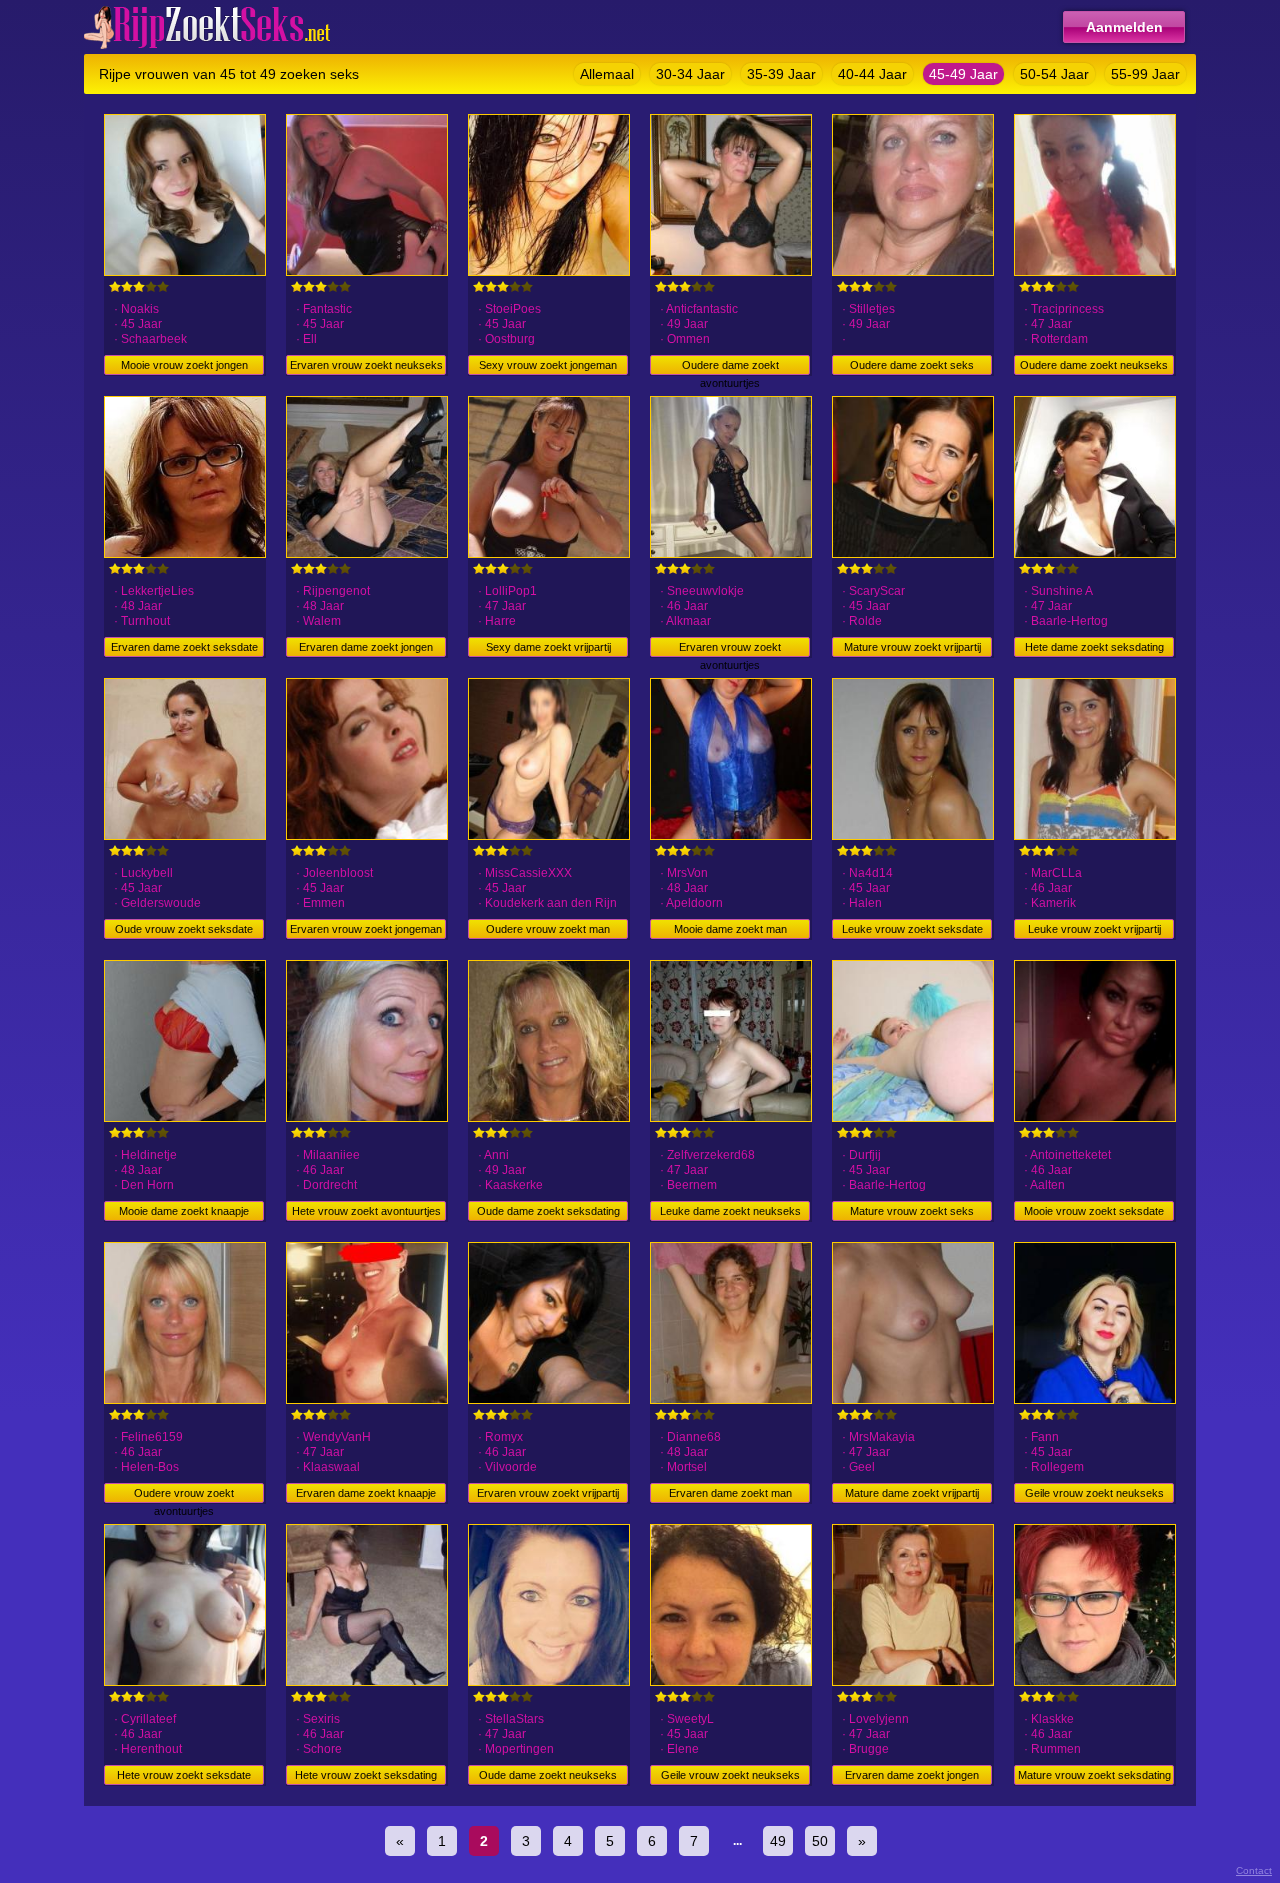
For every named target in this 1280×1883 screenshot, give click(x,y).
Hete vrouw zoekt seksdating (366, 1775)
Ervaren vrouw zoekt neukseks (366, 365)
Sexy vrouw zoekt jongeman (548, 365)
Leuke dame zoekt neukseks (730, 1211)
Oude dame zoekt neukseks (548, 1775)
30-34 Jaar (690, 74)
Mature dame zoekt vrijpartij (912, 1493)
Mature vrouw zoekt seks (912, 1211)
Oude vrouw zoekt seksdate (184, 929)
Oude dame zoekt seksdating (548, 1211)
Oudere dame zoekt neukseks (1094, 365)
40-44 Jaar (872, 74)
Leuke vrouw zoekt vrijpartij (1094, 929)
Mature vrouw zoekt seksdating (1094, 1775)
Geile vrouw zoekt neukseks (1094, 1493)
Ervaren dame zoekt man (730, 1493)
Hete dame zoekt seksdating (1094, 647)
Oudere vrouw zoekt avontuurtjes (184, 1495)
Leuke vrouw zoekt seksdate (912, 929)
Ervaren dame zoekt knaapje (366, 1493)
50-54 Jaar (1054, 74)
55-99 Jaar (1145, 74)
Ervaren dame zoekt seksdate (184, 647)
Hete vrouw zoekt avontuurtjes (366, 1211)
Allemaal (607, 74)
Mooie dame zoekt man (730, 929)
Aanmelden (1124, 27)
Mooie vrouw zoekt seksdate (1094, 1211)
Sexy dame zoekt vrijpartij (548, 647)
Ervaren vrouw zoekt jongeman (366, 929)
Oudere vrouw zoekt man (548, 929)
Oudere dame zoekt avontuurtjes (730, 367)
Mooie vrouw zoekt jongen (184, 365)
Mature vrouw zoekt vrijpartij (912, 647)
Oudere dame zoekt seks (912, 365)
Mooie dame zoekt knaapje (184, 1211)
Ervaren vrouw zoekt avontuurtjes (730, 649)
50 (820, 1841)
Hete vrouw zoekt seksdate (184, 1775)
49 (778, 1841)
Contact (1254, 1870)
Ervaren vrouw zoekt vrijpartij (548, 1493)
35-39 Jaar (781, 74)
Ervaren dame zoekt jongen (366, 647)
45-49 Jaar (963, 74)
